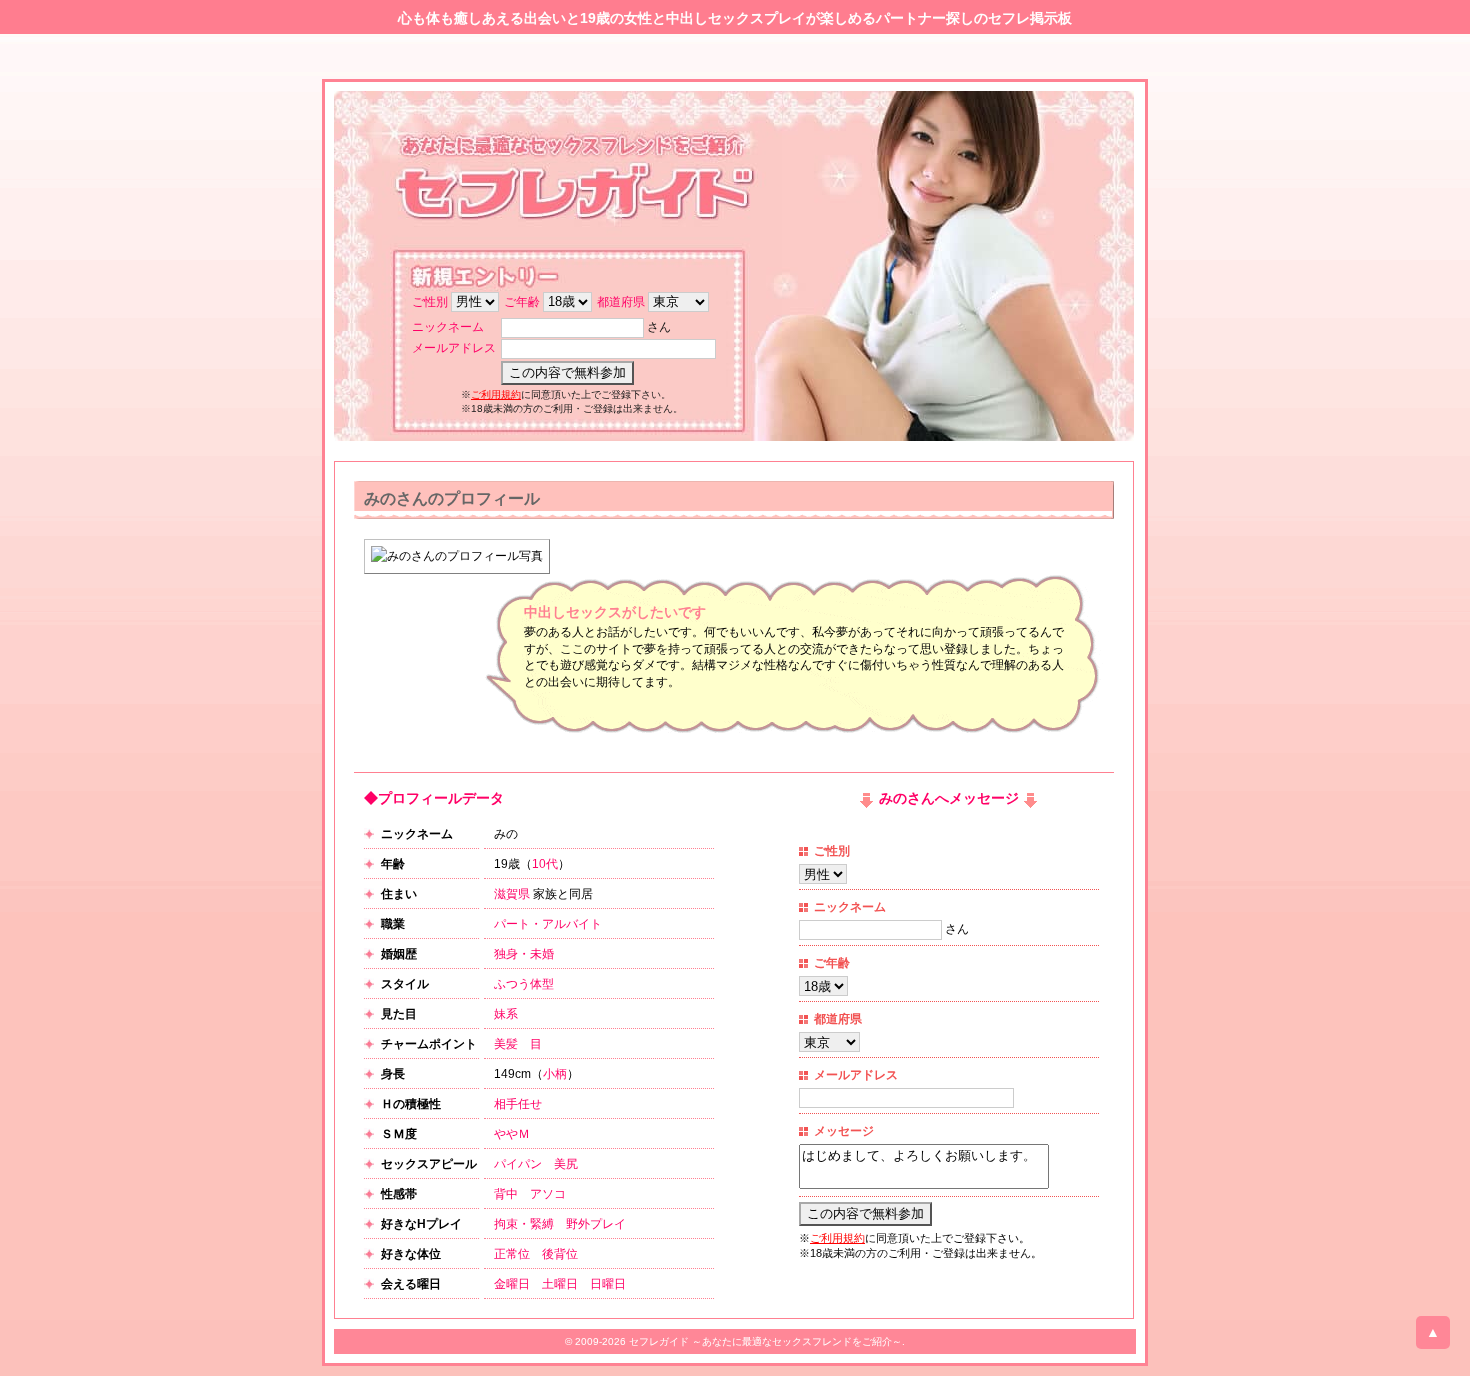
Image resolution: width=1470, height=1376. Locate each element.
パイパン (518, 1164)
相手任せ (518, 1104)
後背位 (560, 1254)
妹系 (506, 1014)
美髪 (506, 1044)
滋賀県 (512, 894)
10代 (545, 864)
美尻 (566, 1164)
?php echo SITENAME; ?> (580, 183)
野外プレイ (596, 1224)
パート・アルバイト (548, 924)
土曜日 (560, 1284)
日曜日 (608, 1284)
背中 (506, 1194)
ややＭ (512, 1134)
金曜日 (512, 1284)
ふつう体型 (524, 984)
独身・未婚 (524, 954)
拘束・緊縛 (524, 1224)
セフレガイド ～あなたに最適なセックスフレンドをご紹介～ (765, 1341)
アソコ (548, 1194)
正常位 (512, 1254)
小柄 (555, 1074)
